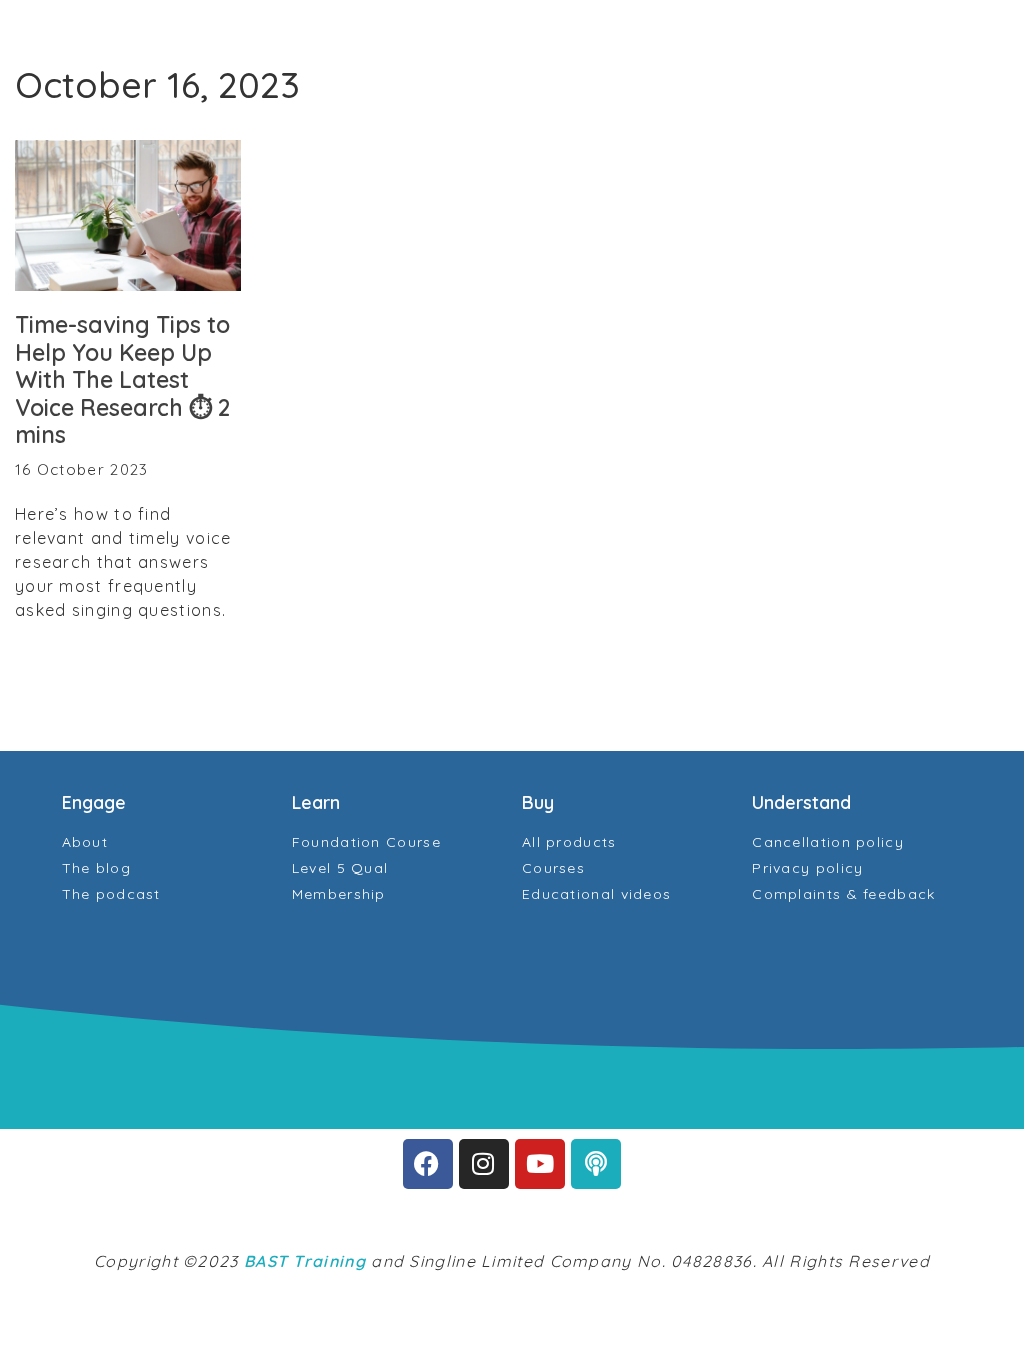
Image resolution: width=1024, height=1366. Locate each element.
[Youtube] (540, 1164)
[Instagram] (484, 1164)
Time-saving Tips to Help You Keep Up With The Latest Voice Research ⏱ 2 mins (122, 379)
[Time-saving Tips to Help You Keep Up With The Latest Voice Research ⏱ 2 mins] (128, 215)
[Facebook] (428, 1164)
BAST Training (305, 1261)
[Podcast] (596, 1164)
